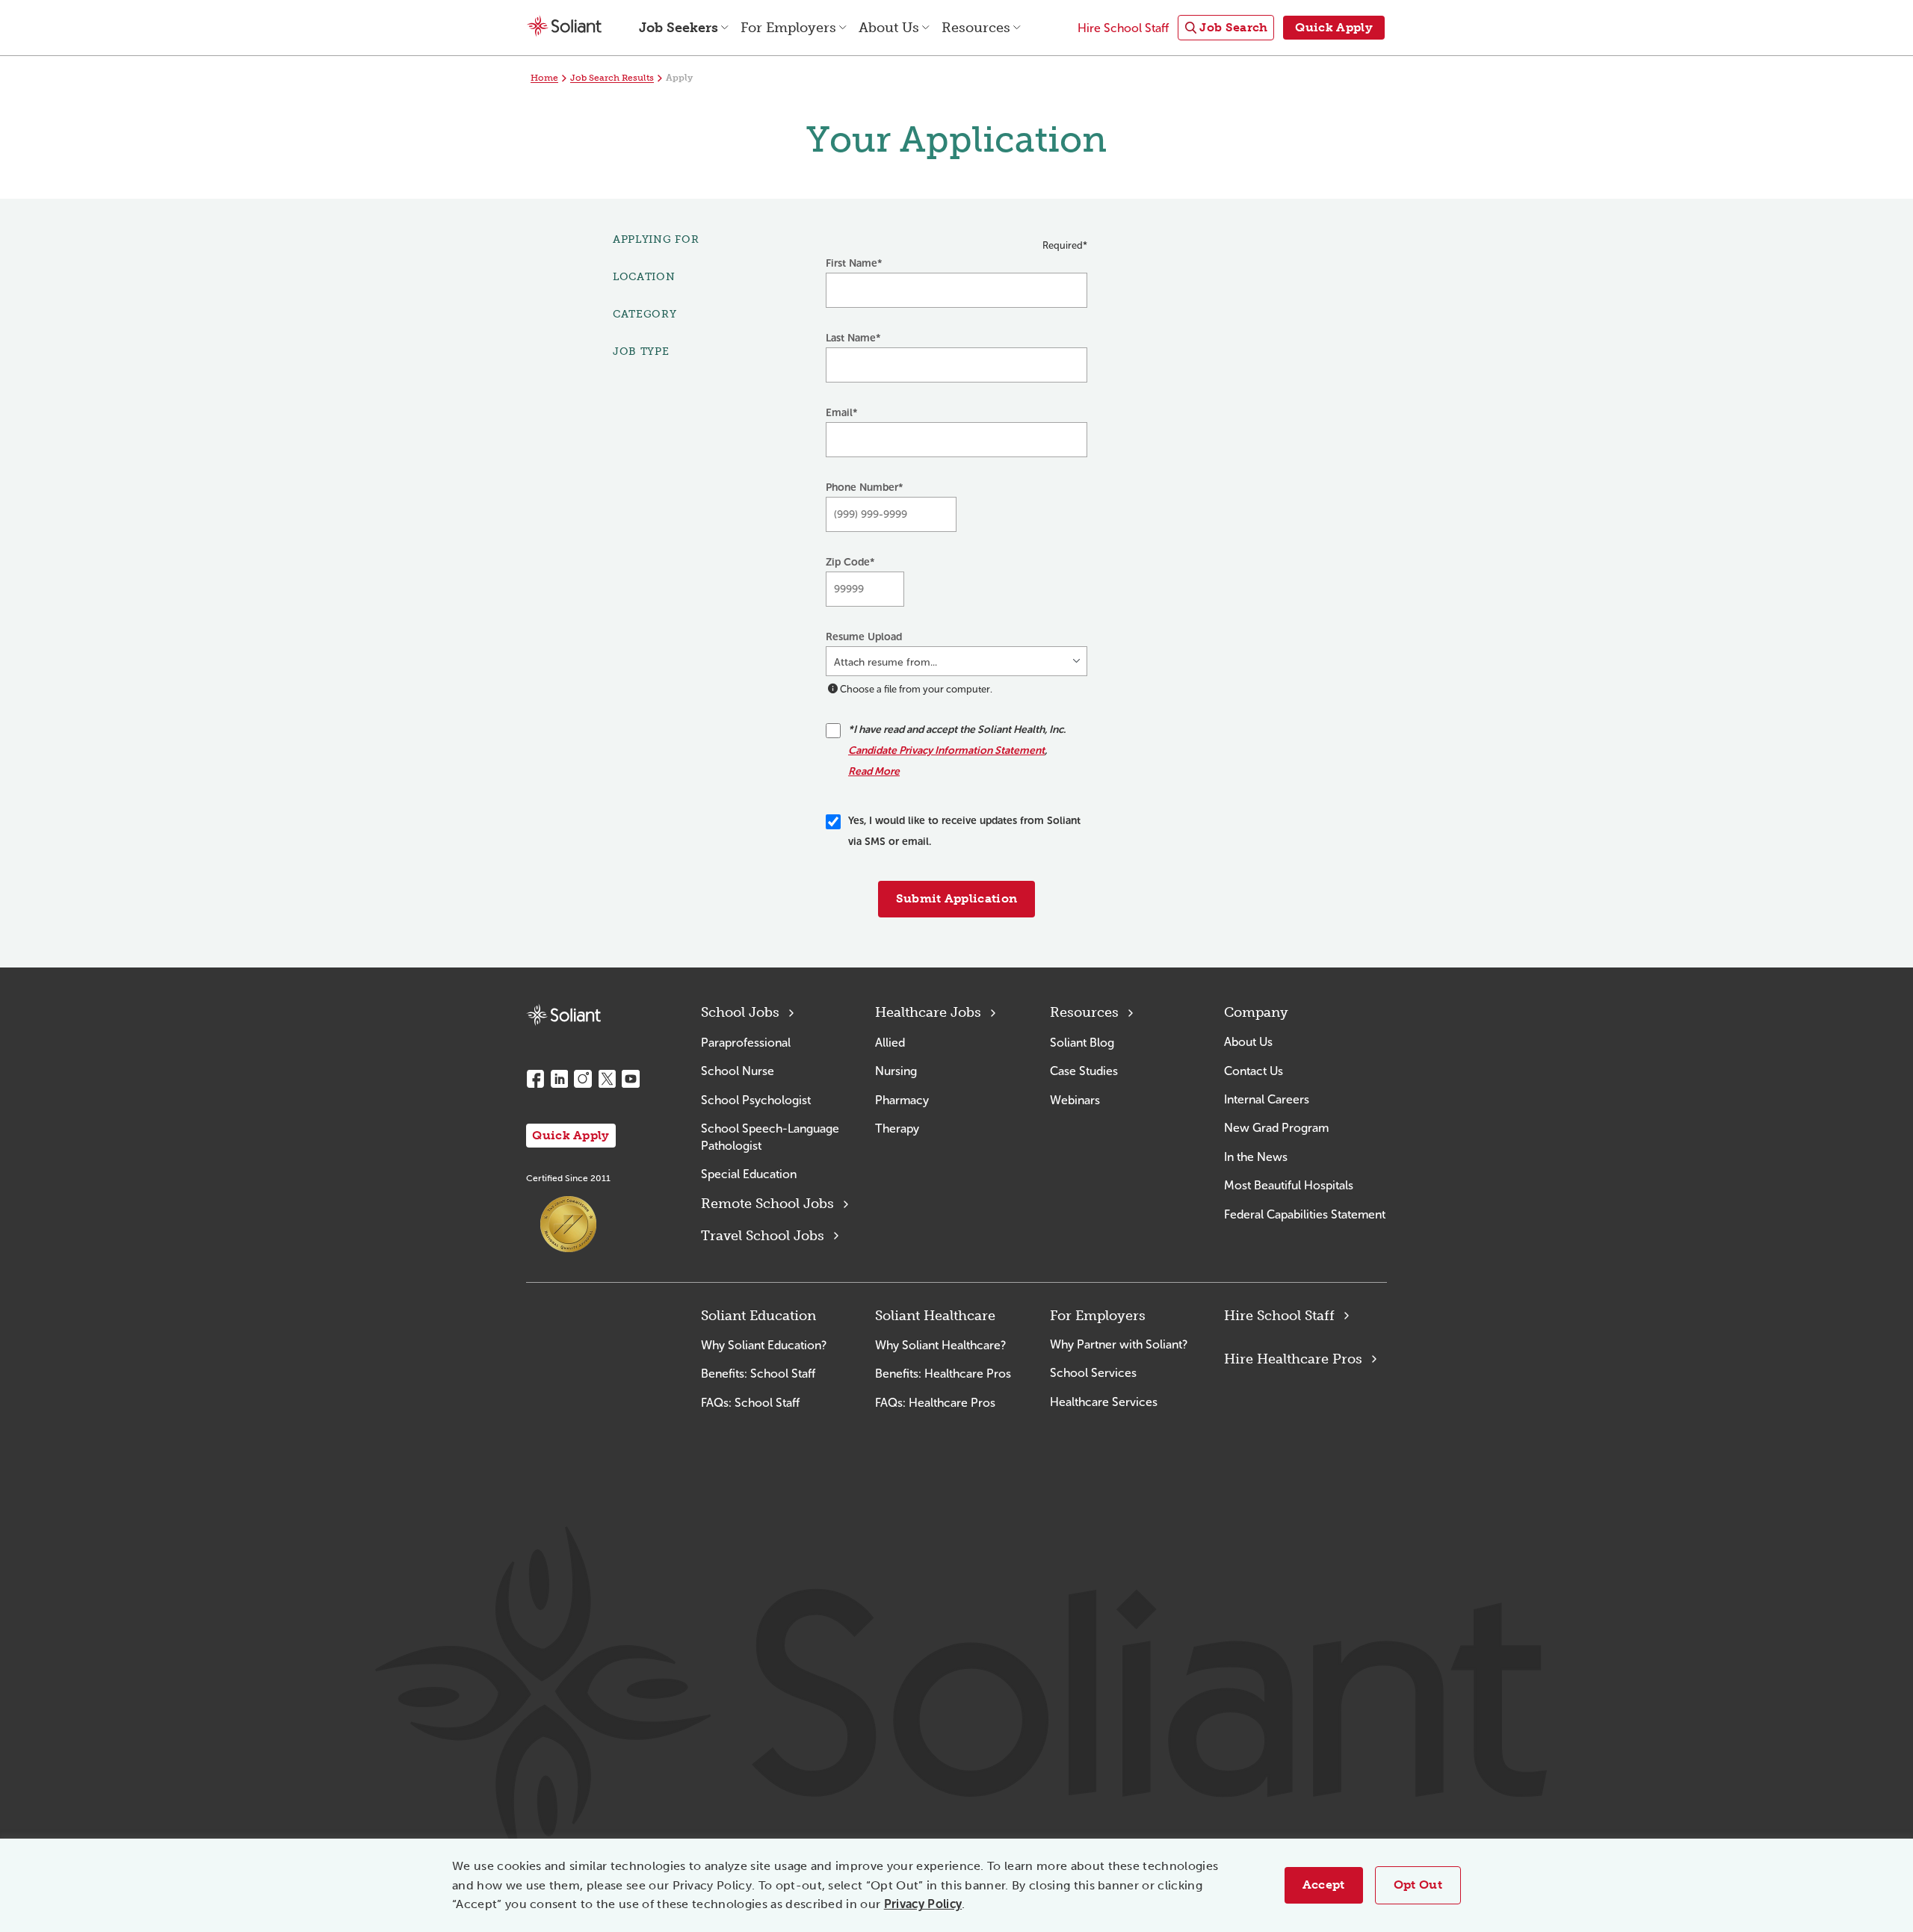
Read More (874, 771)
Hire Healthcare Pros (1293, 1359)
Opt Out (1418, 1885)
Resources (1084, 1012)
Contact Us (1254, 1071)
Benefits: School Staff (758, 1374)
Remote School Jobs (767, 1204)
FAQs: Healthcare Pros (935, 1403)
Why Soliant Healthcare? (940, 1345)
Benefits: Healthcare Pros (943, 1374)
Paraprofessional (746, 1043)
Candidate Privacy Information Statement (946, 750)
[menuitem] (1226, 28)
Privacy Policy (923, 1904)
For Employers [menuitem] (788, 28)
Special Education (749, 1174)
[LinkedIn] (559, 1079)
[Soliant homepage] (563, 1015)
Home (544, 78)
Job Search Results (612, 78)
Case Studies (1084, 1071)
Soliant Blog (1082, 1043)
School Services (1093, 1373)
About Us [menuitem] (889, 28)
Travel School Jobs (763, 1236)
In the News (1256, 1157)
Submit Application (957, 898)
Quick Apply (571, 1135)
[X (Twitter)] (607, 1079)
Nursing (896, 1071)
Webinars (1075, 1100)
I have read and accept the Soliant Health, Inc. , (957, 750)
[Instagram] (583, 1079)
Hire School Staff (1279, 1316)
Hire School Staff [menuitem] (1123, 28)
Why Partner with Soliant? (1119, 1344)
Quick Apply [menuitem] (1334, 27)
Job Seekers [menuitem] (679, 28)
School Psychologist (756, 1100)
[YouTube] (631, 1079)
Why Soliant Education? (764, 1345)
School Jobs (740, 1012)
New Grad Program (1276, 1128)
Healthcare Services (1104, 1402)
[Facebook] (535, 1079)
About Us (1248, 1042)
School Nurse (738, 1071)
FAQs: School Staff (750, 1403)
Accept (1324, 1885)
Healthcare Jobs (928, 1012)
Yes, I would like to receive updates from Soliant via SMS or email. (964, 831)
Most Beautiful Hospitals (1289, 1185)
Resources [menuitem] (976, 28)
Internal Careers (1267, 1099)
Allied (890, 1043)
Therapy (897, 1128)
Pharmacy (902, 1100)
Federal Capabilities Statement (1305, 1214)
